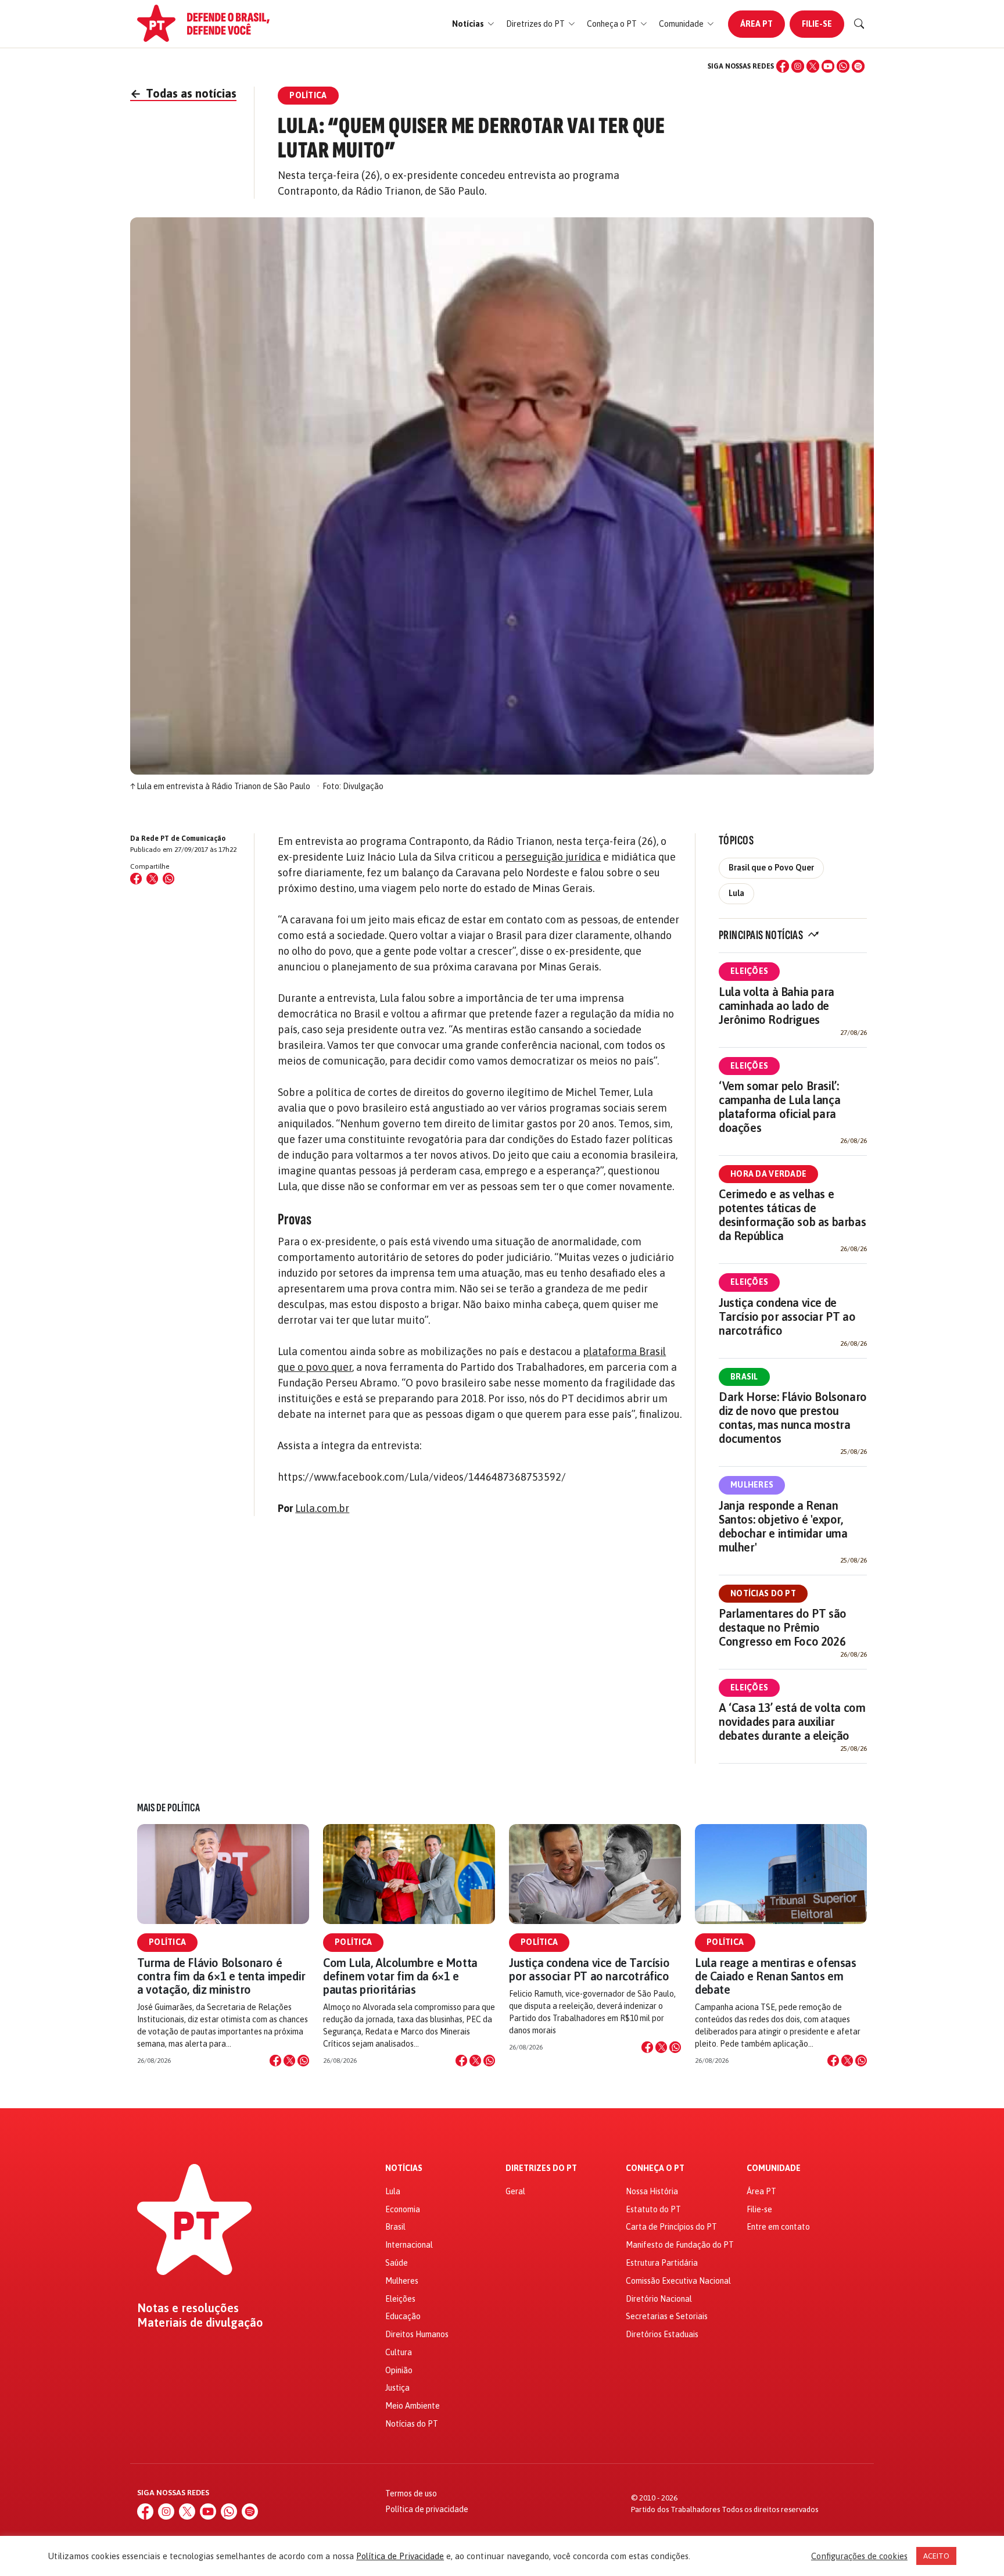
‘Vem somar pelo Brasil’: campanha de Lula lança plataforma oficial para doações (779, 1107)
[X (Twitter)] (813, 66)
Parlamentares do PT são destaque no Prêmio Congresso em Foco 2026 (783, 1627)
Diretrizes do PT (541, 2168)
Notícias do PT (763, 1593)
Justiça (397, 2388)
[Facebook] (783, 66)
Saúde (397, 2263)
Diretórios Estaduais (662, 2334)
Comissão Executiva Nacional (678, 2281)
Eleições (749, 971)
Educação (403, 2316)
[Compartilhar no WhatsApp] (168, 879)
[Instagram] (798, 66)
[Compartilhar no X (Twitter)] (152, 879)
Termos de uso (411, 2493)
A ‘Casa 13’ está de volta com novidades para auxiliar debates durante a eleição (792, 1721)
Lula (736, 893)
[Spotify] (858, 66)
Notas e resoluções (188, 2308)
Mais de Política (168, 1808)
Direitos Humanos (417, 2334)
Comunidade (774, 2168)
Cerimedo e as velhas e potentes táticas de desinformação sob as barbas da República (792, 1215)
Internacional (409, 2245)
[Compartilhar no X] (289, 2061)
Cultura (399, 2352)
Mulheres (752, 1485)
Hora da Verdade (768, 1174)
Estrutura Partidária (662, 2263)
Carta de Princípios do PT (671, 2227)
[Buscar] (859, 24)
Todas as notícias (183, 93)
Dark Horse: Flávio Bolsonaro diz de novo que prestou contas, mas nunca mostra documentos (793, 1418)
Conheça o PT (655, 2168)
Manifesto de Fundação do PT (680, 2245)
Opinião (399, 2370)
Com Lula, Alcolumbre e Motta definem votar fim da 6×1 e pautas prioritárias (400, 1976)
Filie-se (817, 24)
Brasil (744, 1377)
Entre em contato (778, 2227)
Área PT (756, 24)
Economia (403, 2209)
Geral (515, 2191)
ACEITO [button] (936, 2556)
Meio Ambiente (413, 2406)
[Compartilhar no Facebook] (136, 879)
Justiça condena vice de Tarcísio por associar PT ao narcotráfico (787, 1316)
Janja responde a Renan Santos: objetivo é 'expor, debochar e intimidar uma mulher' (783, 1526)
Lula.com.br (322, 1508)
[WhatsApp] (843, 66)
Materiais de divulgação (200, 2323)
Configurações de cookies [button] (859, 2556)
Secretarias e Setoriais (667, 2316)
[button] (473, 24)
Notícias (404, 2168)
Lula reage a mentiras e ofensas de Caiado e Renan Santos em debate (776, 1976)
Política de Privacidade (400, 2556)
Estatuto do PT (653, 2209)
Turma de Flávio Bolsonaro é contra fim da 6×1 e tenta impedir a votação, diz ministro (221, 1976)
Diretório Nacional (659, 2299)
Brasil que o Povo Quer (771, 868)
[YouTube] (828, 66)
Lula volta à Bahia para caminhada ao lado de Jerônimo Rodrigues (777, 1006)
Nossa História (652, 2191)
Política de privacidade (427, 2509)
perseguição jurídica (553, 857)
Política (167, 1942)
